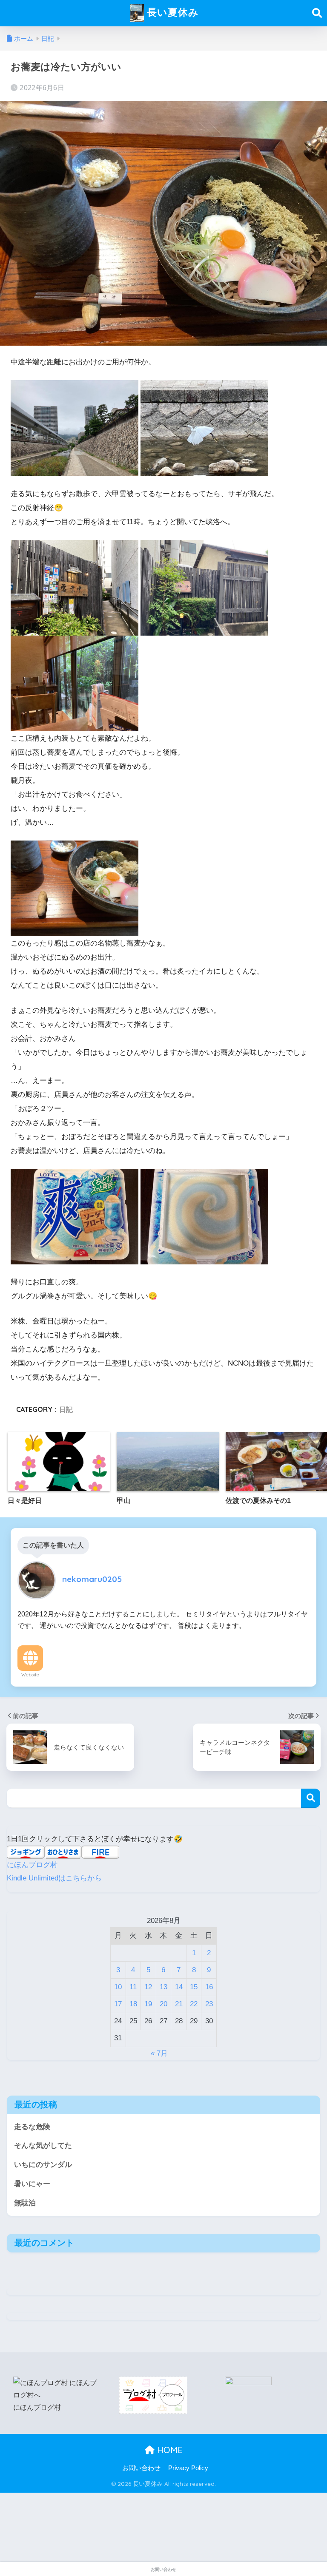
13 (163, 1987)
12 (148, 1987)
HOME (169, 2450)
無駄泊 (25, 2203)
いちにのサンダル (43, 2165)
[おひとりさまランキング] (248, 2383)
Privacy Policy (188, 2468)
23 (209, 2004)
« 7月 (159, 2053)
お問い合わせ (141, 2468)
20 (163, 2004)
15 (194, 1987)
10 (118, 1987)
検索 (311, 1798)
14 (179, 1987)
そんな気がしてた (43, 2146)
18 (133, 2004)
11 (133, 1987)
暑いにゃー (32, 2184)
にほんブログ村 (32, 1865)
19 (148, 2004)
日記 (66, 1409)
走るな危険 (32, 2127)
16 (209, 1987)
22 (194, 2004)
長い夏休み (171, 12)
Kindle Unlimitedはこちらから (54, 1878)
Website (30, 1675)
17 (118, 2004)
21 (179, 2004)
